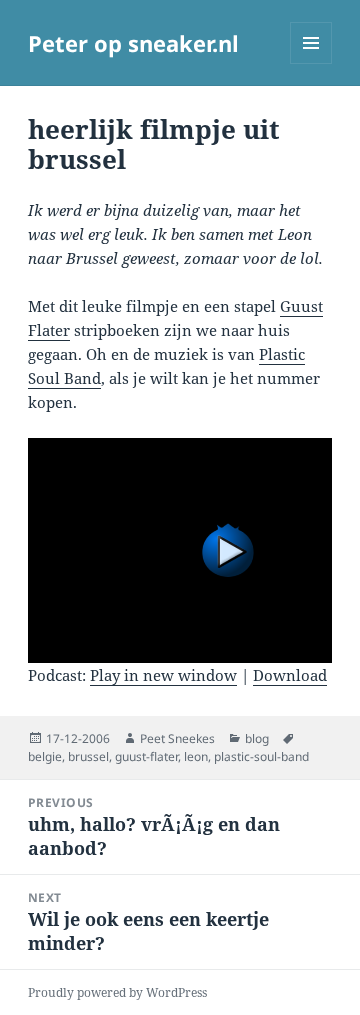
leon (196, 756)
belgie (45, 756)
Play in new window (163, 675)
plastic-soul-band (261, 756)
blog (257, 738)
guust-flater (146, 756)
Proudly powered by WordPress (117, 992)
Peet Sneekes (177, 738)
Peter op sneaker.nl (133, 43)
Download (290, 675)
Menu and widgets (311, 63)
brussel (88, 756)
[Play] (180, 550)
